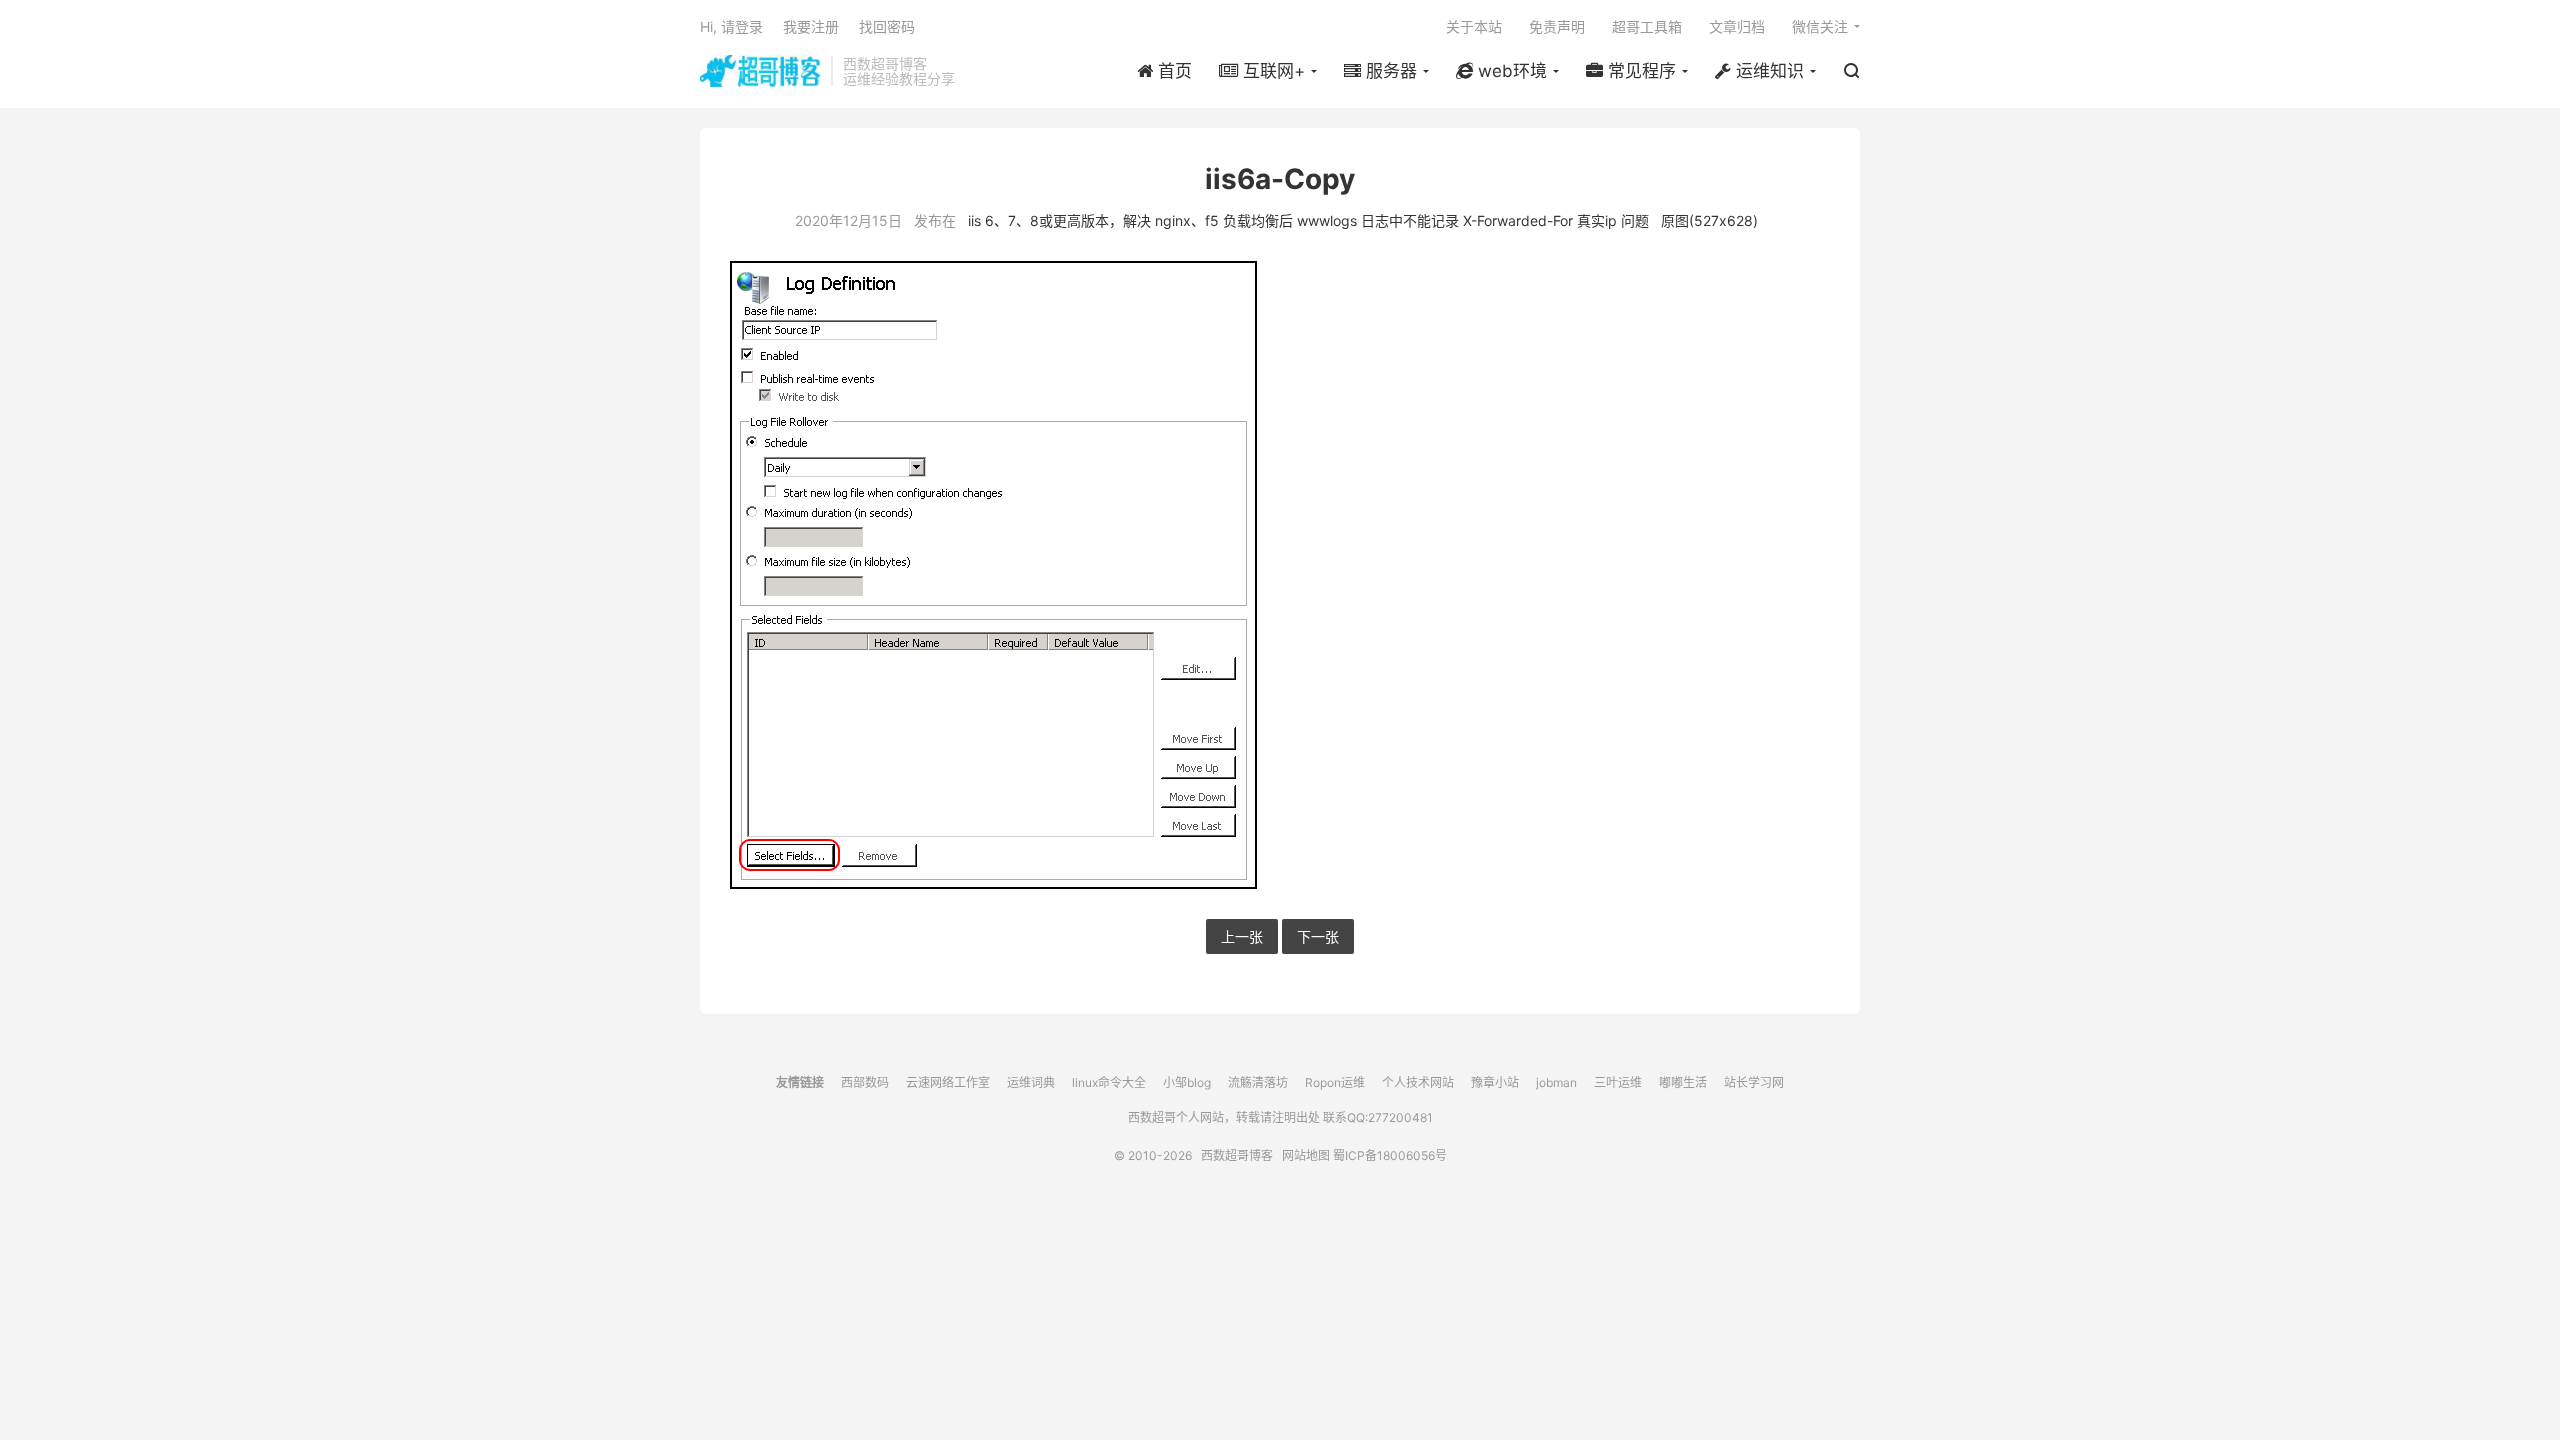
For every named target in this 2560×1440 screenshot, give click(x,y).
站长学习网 (1754, 1082)
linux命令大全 (1109, 1082)
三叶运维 (1618, 1082)
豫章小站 (1495, 1082)
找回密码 (887, 26)
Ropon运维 (1335, 1082)
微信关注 (1820, 26)
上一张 (1242, 936)
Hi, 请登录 (731, 26)
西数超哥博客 (760, 71)
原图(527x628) (1709, 220)
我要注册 (811, 26)
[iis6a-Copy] (1280, 575)
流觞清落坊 (1258, 1082)
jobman (1556, 1082)
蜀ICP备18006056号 (1390, 1155)
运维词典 (1031, 1082)
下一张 (1318, 936)
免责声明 (1557, 26)
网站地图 (1306, 1155)
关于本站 (1474, 26)
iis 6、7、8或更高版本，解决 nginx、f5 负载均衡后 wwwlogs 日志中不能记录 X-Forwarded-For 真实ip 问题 (1308, 220)
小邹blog (1187, 1082)
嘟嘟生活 (1683, 1082)
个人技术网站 (1418, 1082)
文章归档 (1737, 26)
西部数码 (865, 1082)
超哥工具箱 (1647, 26)
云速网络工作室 (948, 1082)
